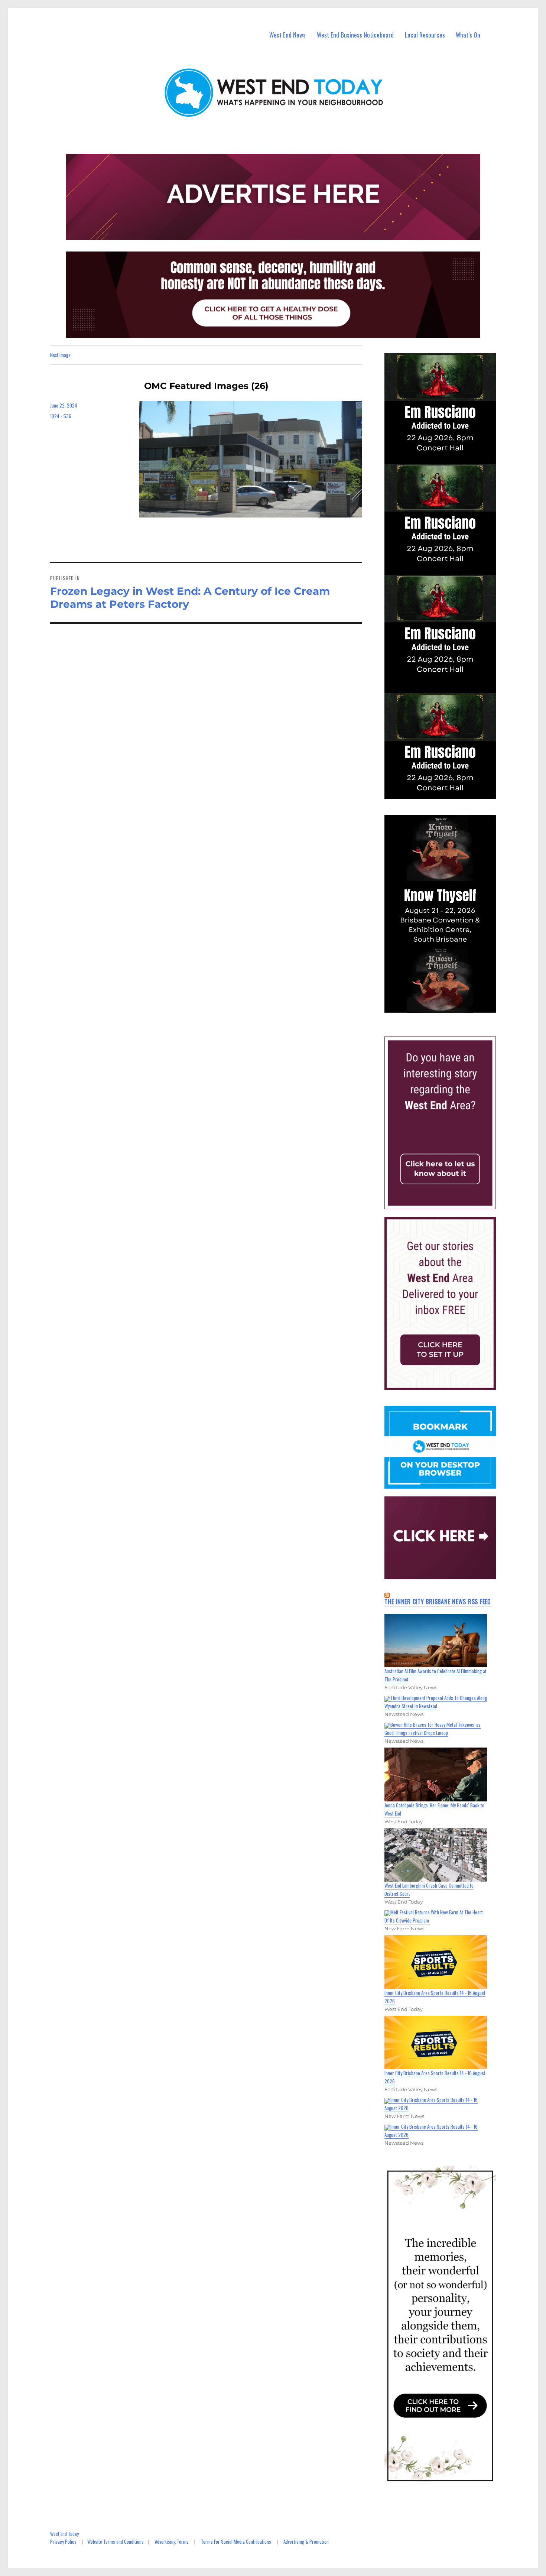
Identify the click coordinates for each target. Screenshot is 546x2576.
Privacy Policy (63, 2541)
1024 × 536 (61, 416)
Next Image (60, 355)
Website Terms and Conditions (116, 2541)
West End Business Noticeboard (355, 35)
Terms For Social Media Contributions (236, 2541)
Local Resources (425, 35)
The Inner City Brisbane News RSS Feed (438, 1602)
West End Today (64, 2534)
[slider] (447, 1007)
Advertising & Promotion (306, 2541)
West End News (287, 35)
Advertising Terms (172, 2541)
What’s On (468, 35)
